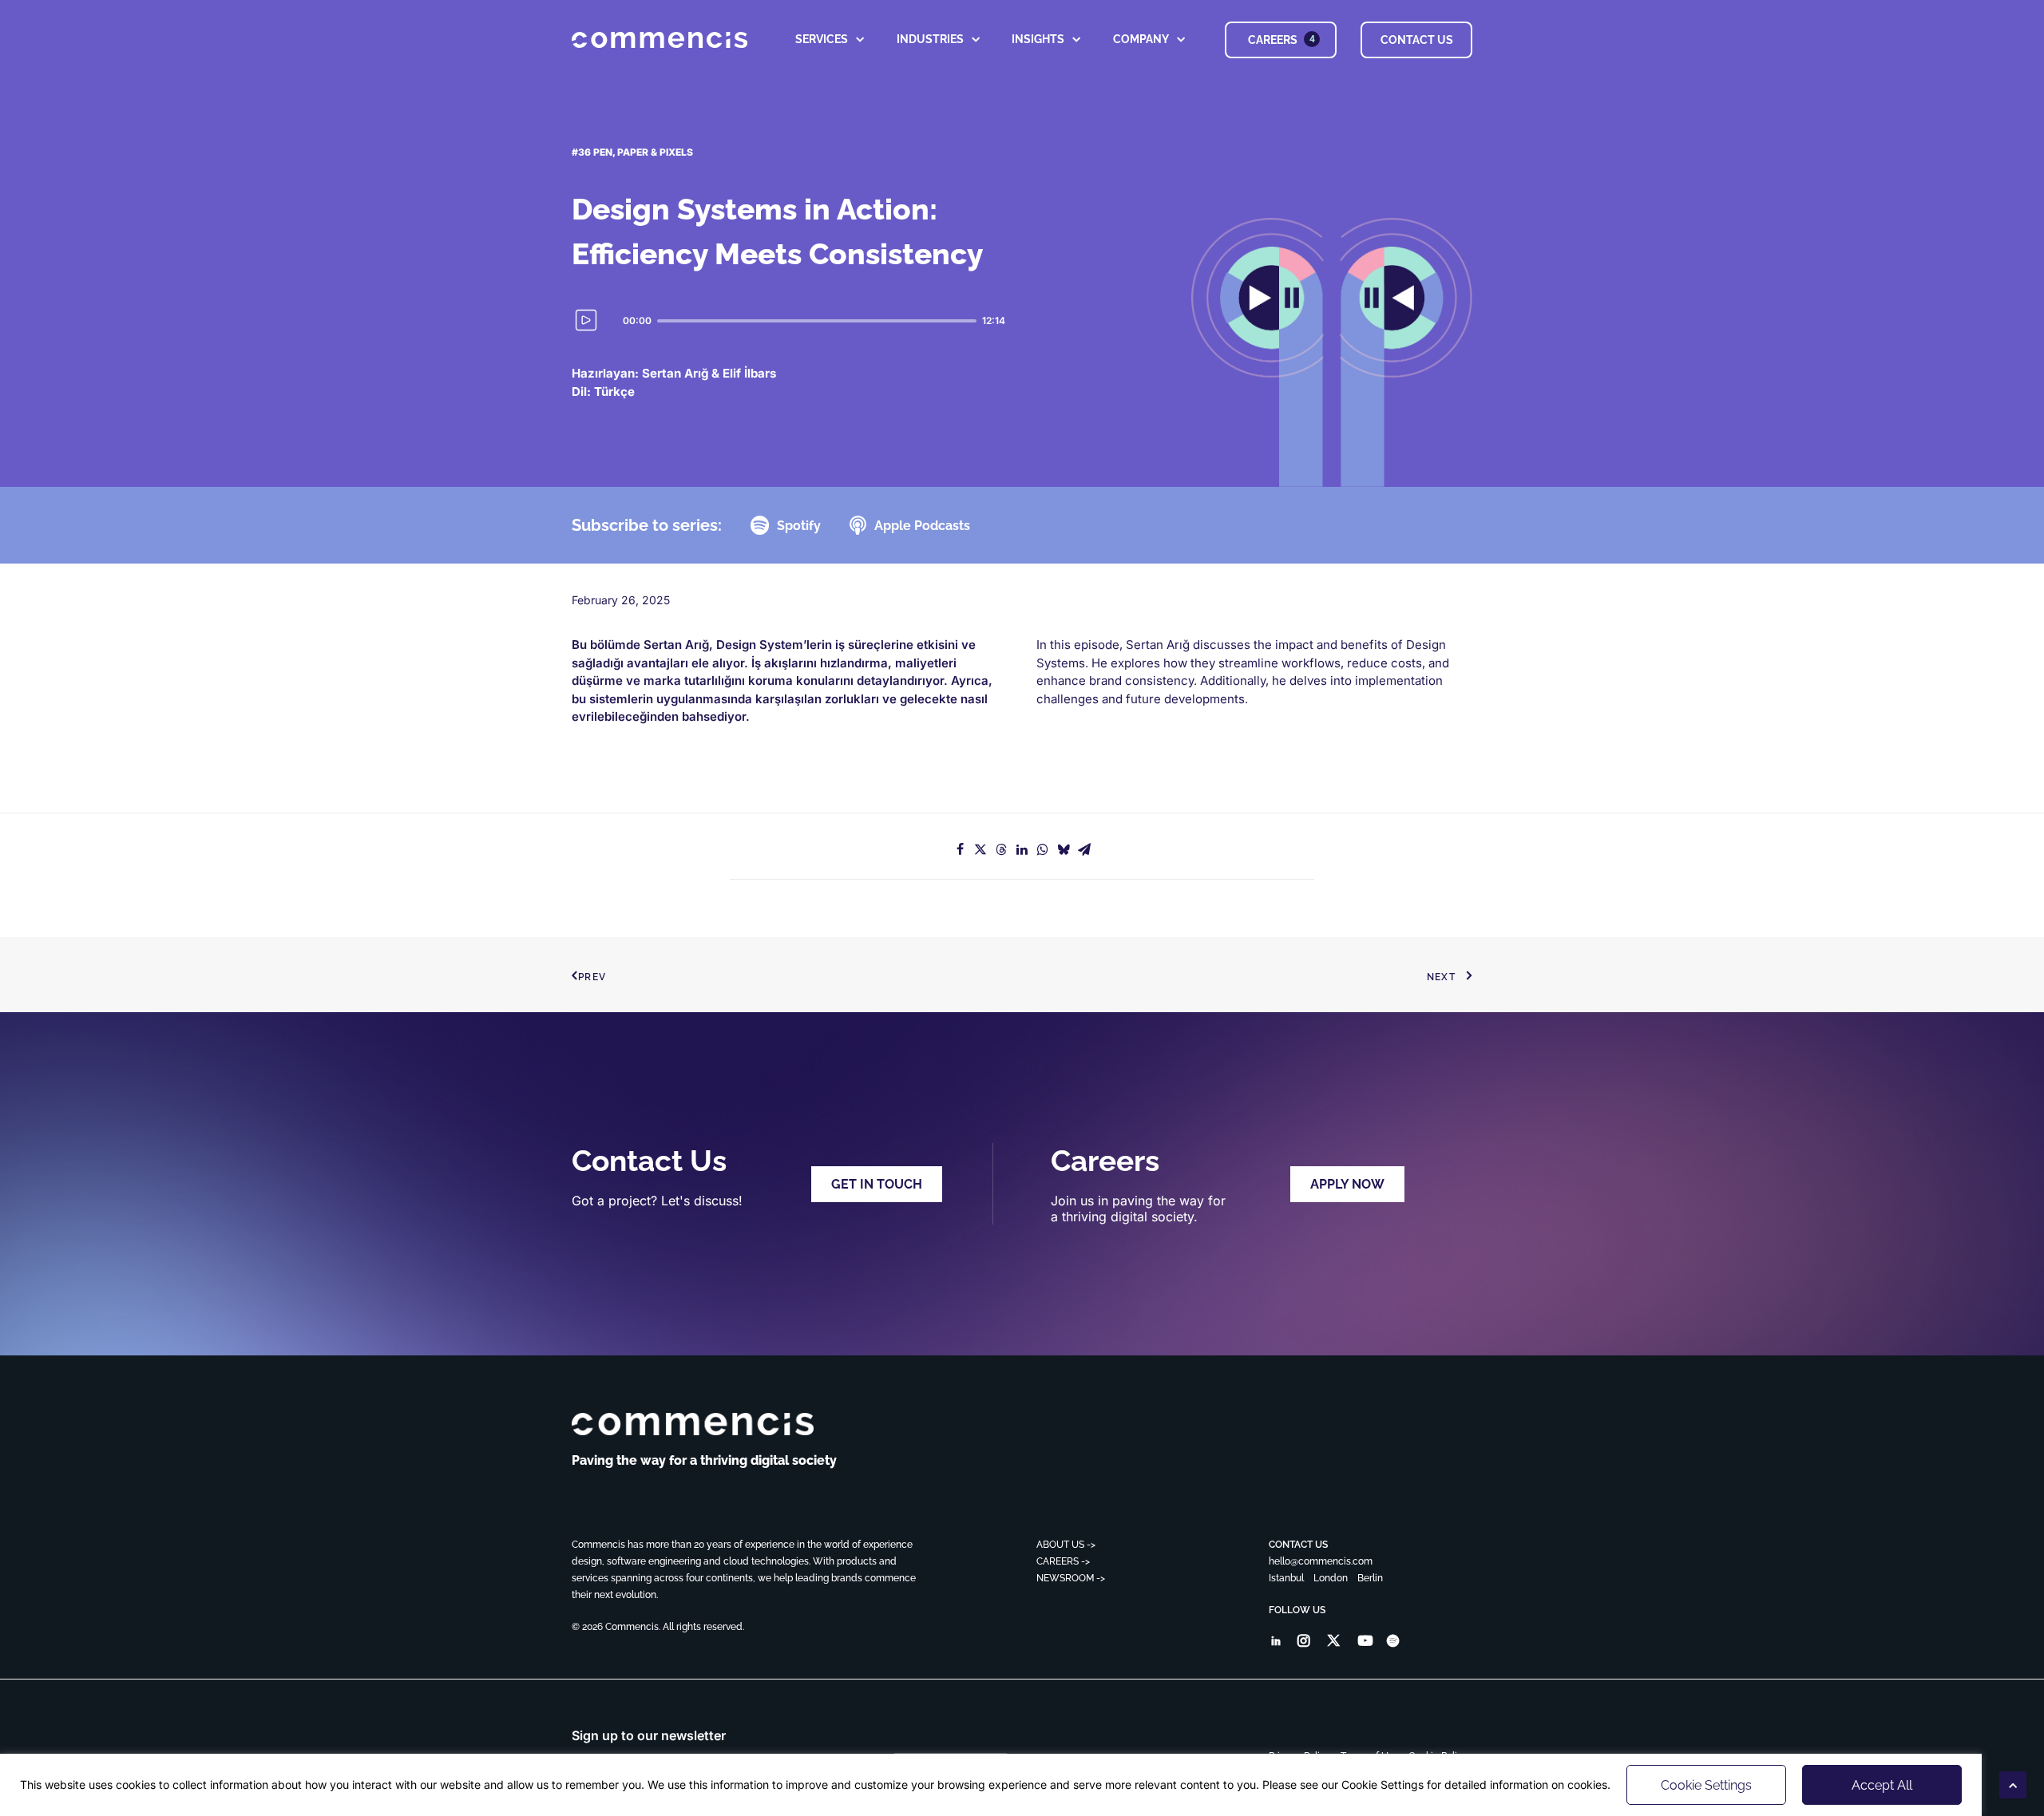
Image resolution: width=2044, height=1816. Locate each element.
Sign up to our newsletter (649, 1735)
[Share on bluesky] (1064, 849)
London (1331, 1578)
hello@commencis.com (1321, 1561)
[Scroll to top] (2013, 1784)
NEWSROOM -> (1071, 1578)
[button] (1276, 1642)
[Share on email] (1084, 849)
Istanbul (1286, 1578)
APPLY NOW (1347, 1184)
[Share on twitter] (980, 849)
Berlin (1370, 1578)
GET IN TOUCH (877, 1184)
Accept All (1882, 1785)
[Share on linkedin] (1022, 849)
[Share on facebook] (960, 849)
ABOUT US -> (1066, 1545)
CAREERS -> (1063, 1561)
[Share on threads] (1001, 849)
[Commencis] (693, 1424)
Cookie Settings (1706, 1785)
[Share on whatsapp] (1043, 849)
